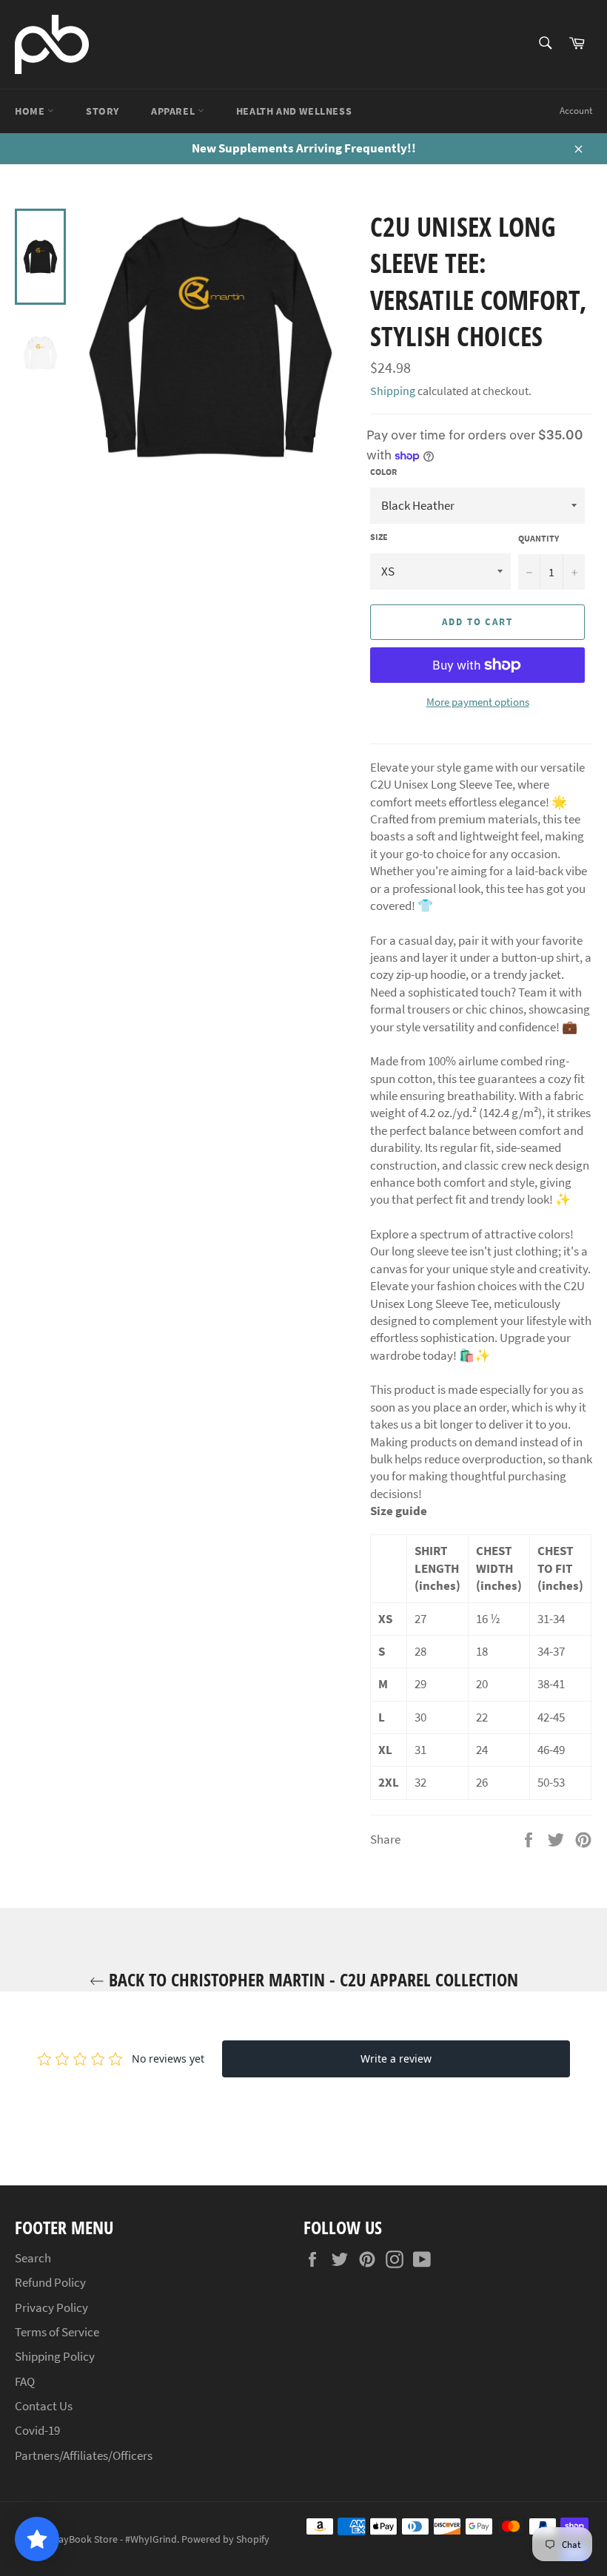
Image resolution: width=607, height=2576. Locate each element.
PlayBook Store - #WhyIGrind (113, 2539)
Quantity (539, 538)
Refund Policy (50, 2282)
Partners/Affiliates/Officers (84, 2455)
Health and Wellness (294, 111)
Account (576, 111)
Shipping (393, 391)
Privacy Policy (51, 2307)
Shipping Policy (55, 2356)
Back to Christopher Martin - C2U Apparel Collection (311, 1979)
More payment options (478, 702)
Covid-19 (37, 2430)
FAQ (25, 2381)
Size (379, 537)
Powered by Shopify (225, 2539)
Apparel (174, 111)
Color (383, 472)
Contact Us (44, 2406)
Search (33, 2258)
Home (31, 111)
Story (103, 111)
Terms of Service (57, 2332)
